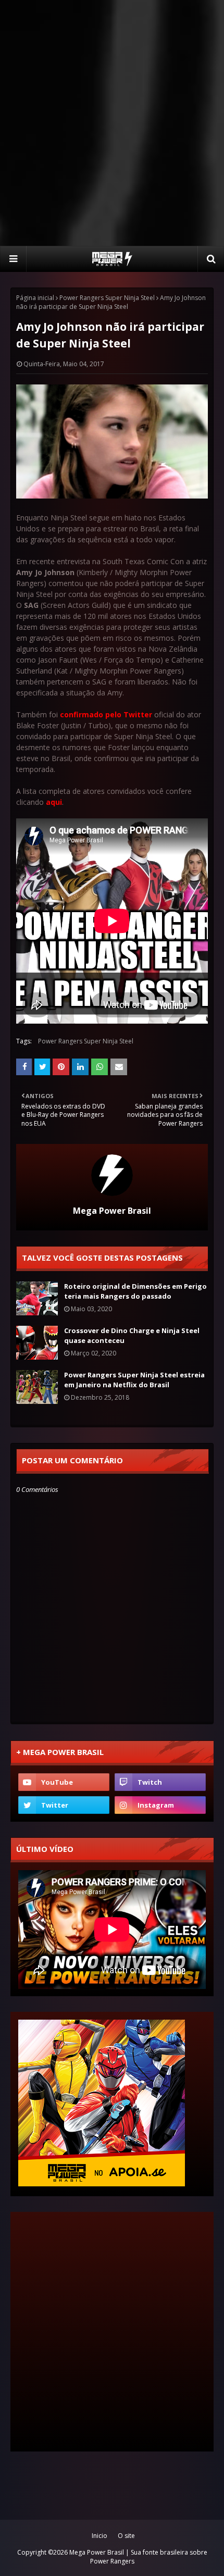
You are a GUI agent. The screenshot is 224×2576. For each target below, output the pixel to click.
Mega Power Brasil (112, 1211)
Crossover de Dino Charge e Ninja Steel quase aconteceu (132, 1336)
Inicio (99, 2536)
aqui (54, 802)
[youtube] (64, 1782)
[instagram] (160, 1805)
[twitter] (64, 1805)
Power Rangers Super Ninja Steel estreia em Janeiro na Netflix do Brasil (134, 1380)
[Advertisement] (112, 122)
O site (126, 2536)
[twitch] (160, 1782)
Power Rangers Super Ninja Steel (107, 298)
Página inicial (35, 298)
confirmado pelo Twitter (106, 714)
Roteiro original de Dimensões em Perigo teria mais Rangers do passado (135, 1291)
